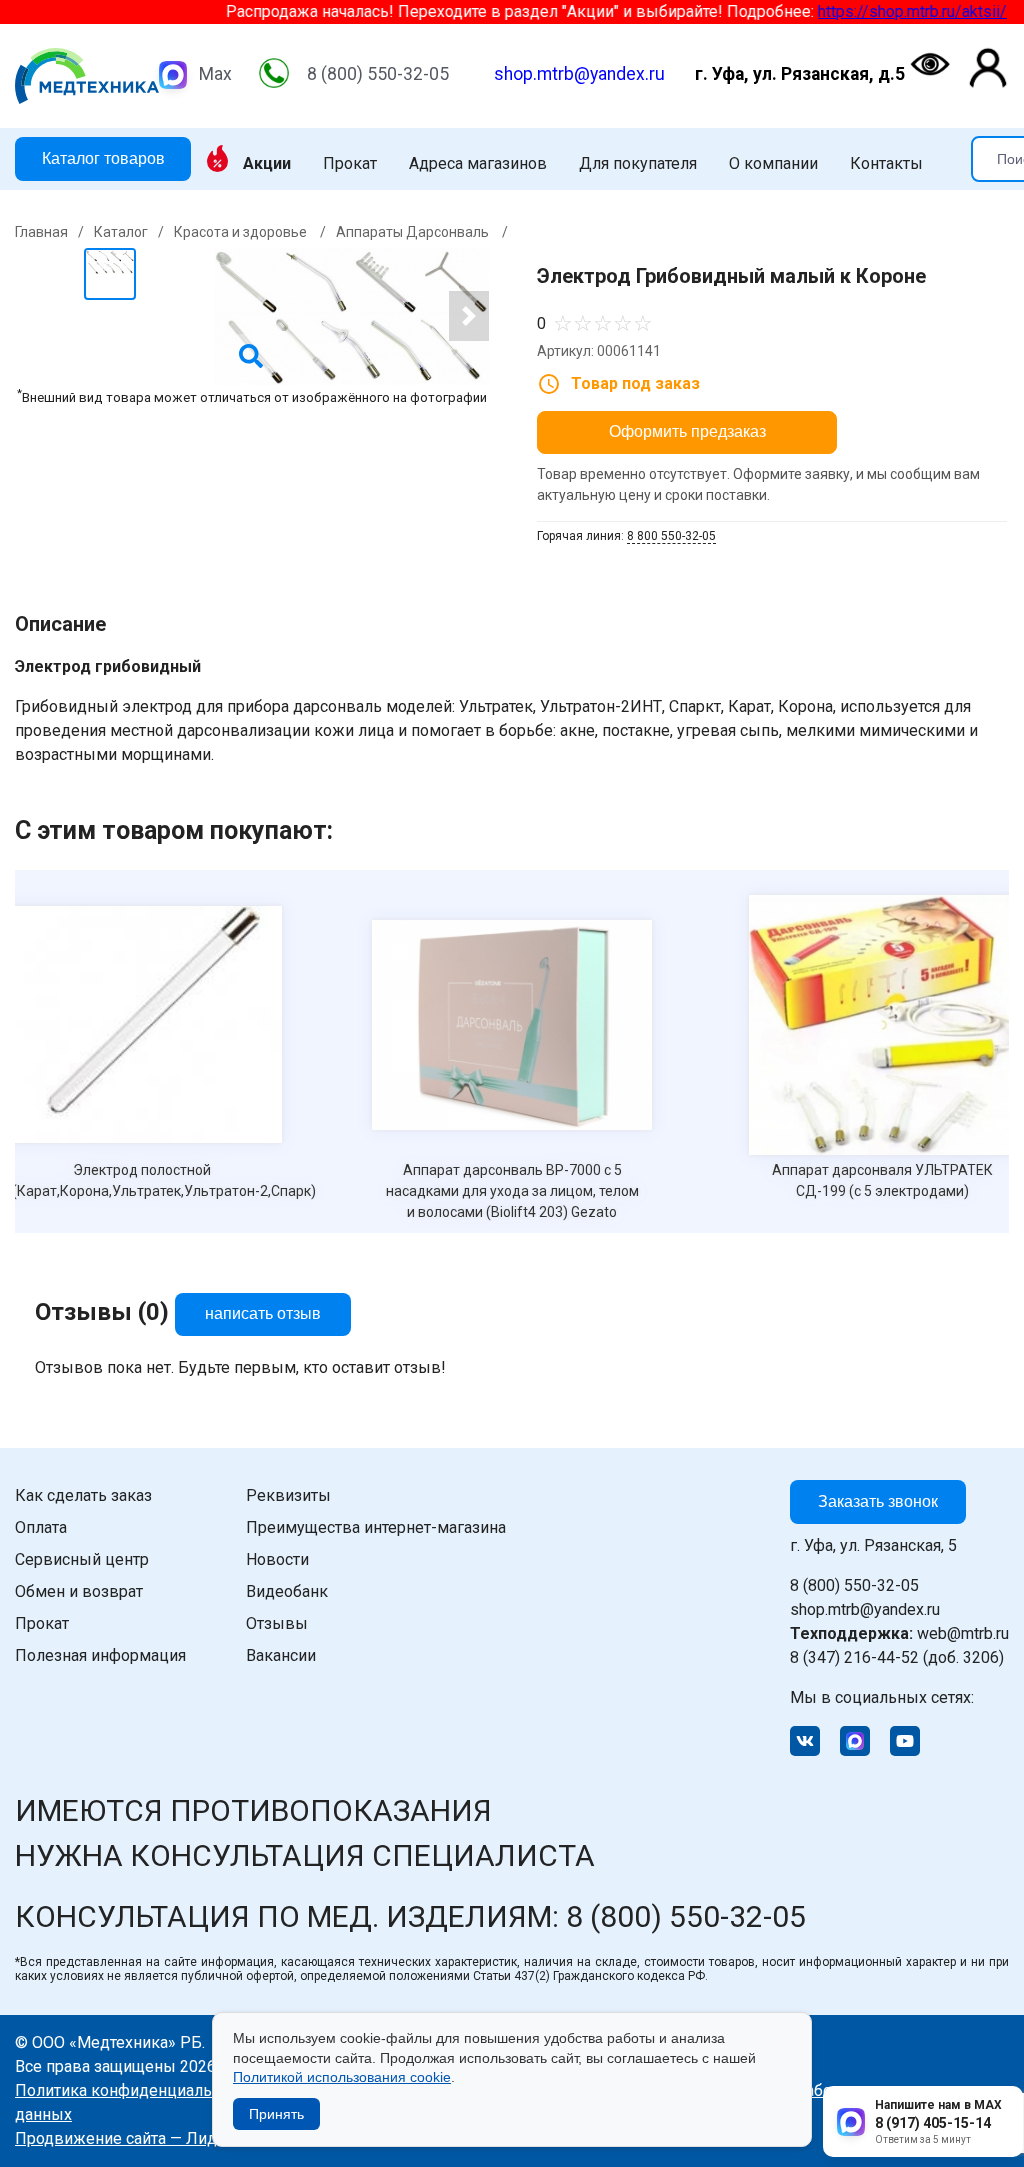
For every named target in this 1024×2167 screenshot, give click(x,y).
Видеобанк (287, 1591)
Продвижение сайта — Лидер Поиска (154, 2138)
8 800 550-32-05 (671, 536)
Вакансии (281, 1655)
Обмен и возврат (79, 1591)
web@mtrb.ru (899, 1633)
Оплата (41, 1527)
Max (215, 74)
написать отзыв (263, 1313)
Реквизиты (288, 1495)
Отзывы (277, 1623)
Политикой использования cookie (342, 2077)
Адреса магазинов (478, 164)
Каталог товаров (103, 158)
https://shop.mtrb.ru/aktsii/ (855, 11)
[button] (469, 316)
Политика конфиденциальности (134, 2090)
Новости (277, 1559)
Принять (276, 2114)
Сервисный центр (82, 1559)
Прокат (350, 164)
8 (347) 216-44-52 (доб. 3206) (897, 1657)
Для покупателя (638, 164)
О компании (773, 164)
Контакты (886, 164)
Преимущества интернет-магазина (376, 1527)
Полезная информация (100, 1655)
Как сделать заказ (83, 1495)
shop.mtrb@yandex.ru (579, 74)
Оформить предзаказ (687, 431)
